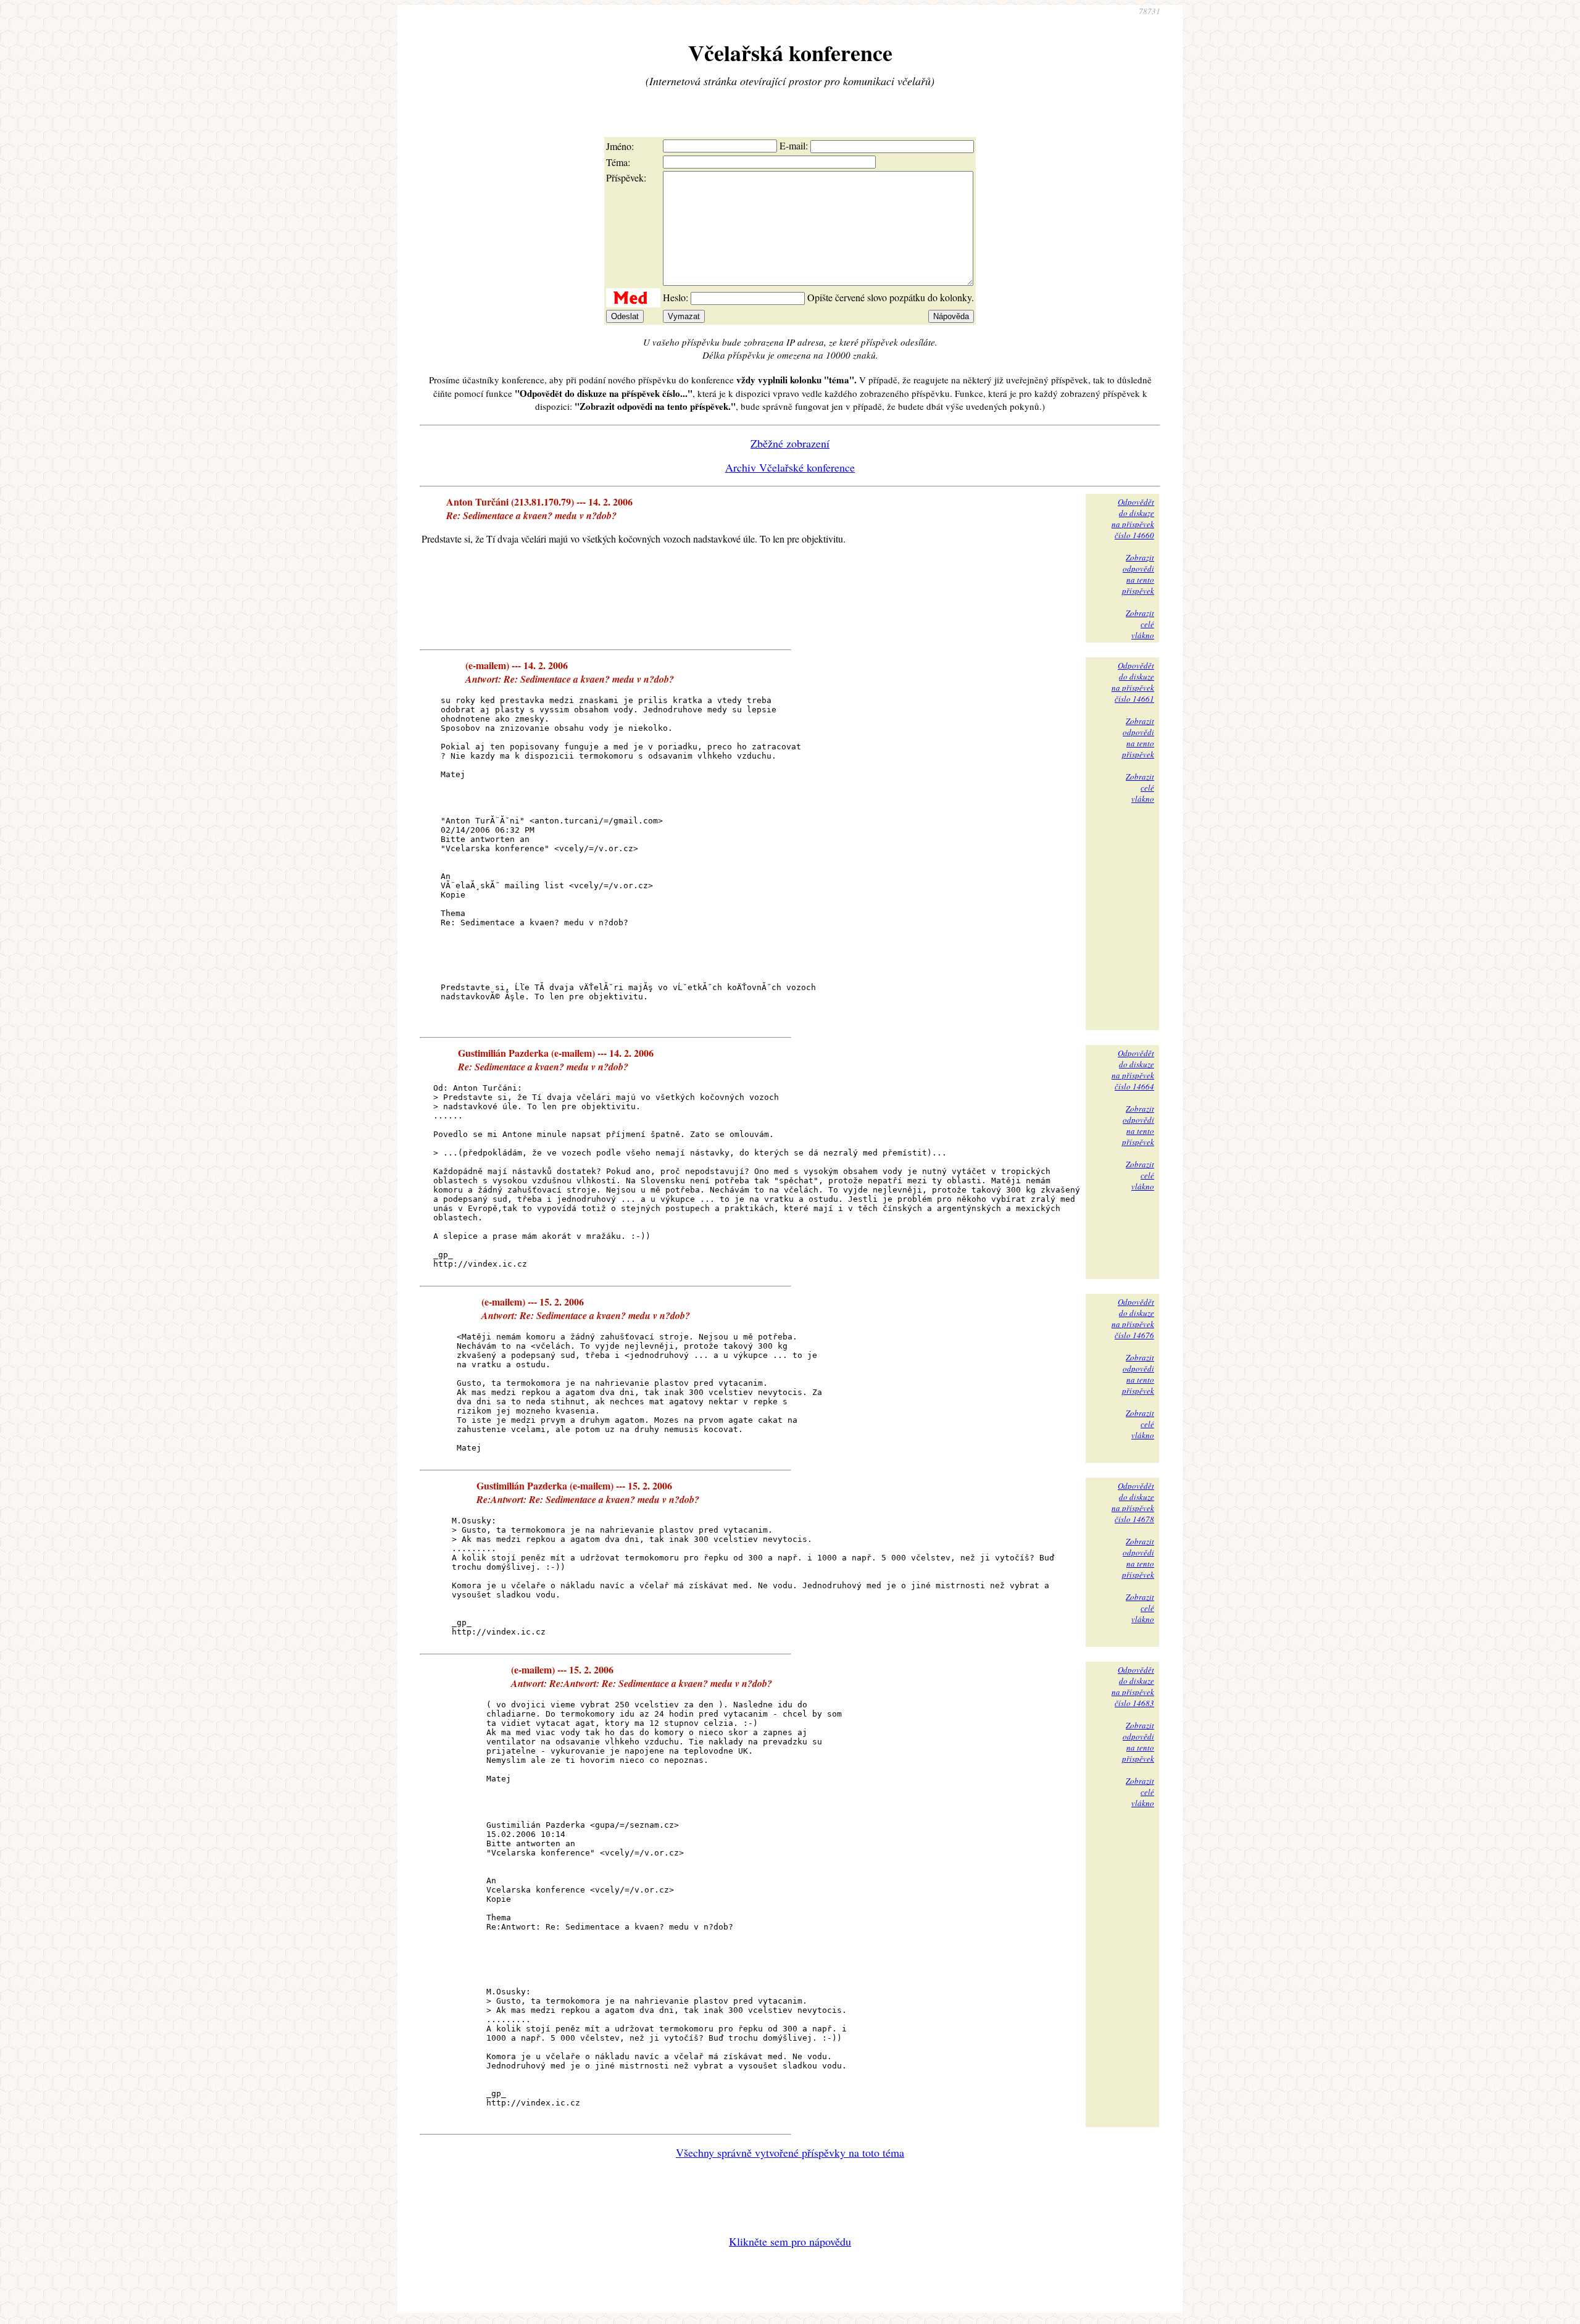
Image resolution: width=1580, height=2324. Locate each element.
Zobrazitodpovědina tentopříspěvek (1138, 574)
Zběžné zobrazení (790, 443)
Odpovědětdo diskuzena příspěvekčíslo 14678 (1133, 1502)
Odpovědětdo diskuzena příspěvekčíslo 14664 (1133, 1070)
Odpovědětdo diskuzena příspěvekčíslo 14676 (1133, 1318)
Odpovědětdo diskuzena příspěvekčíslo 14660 (1133, 519)
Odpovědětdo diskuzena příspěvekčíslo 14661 (1133, 682)
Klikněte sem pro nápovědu (790, 2241)
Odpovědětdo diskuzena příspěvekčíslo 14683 (1133, 1686)
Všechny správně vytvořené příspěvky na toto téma (790, 2152)
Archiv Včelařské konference (790, 467)
